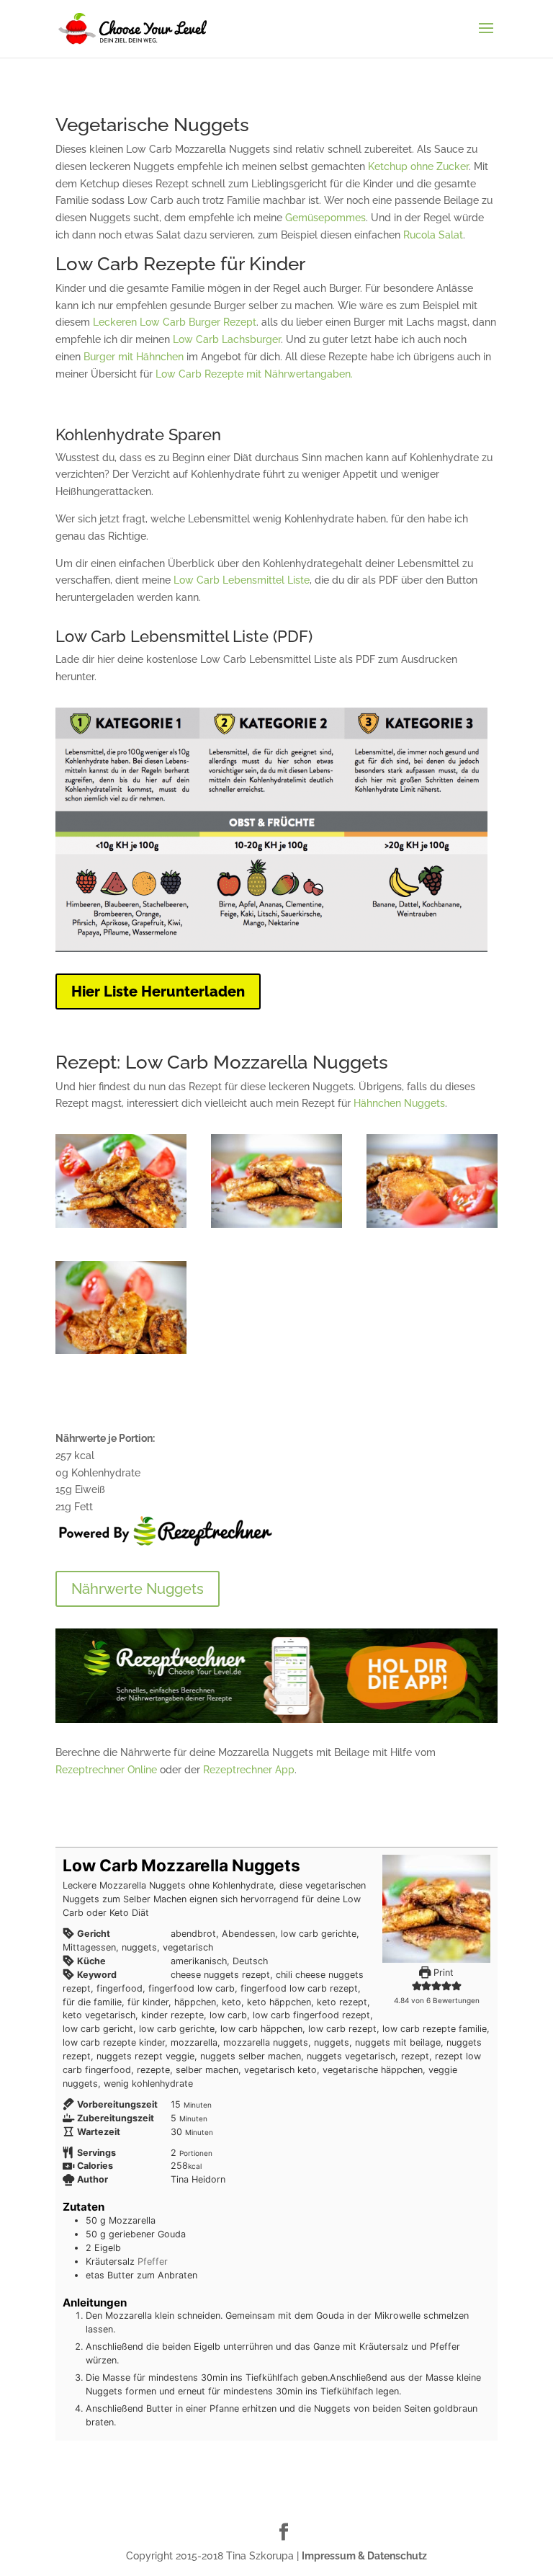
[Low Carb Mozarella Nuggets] (276, 1228)
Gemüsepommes (325, 218)
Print (442, 1973)
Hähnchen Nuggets (399, 1103)
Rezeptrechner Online (106, 1770)
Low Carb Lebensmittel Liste (242, 580)
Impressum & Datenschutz (364, 2556)
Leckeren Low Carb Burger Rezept (175, 322)
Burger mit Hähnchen (134, 357)
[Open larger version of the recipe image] (436, 1909)
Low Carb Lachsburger (227, 339)
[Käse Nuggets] (121, 1228)
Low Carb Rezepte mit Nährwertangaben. (254, 374)
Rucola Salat (433, 235)
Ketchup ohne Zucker (418, 166)
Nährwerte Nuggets (138, 1589)
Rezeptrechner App (249, 1770)
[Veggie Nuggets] (121, 1354)
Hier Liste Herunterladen (158, 991)
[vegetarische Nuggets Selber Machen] (432, 1228)
